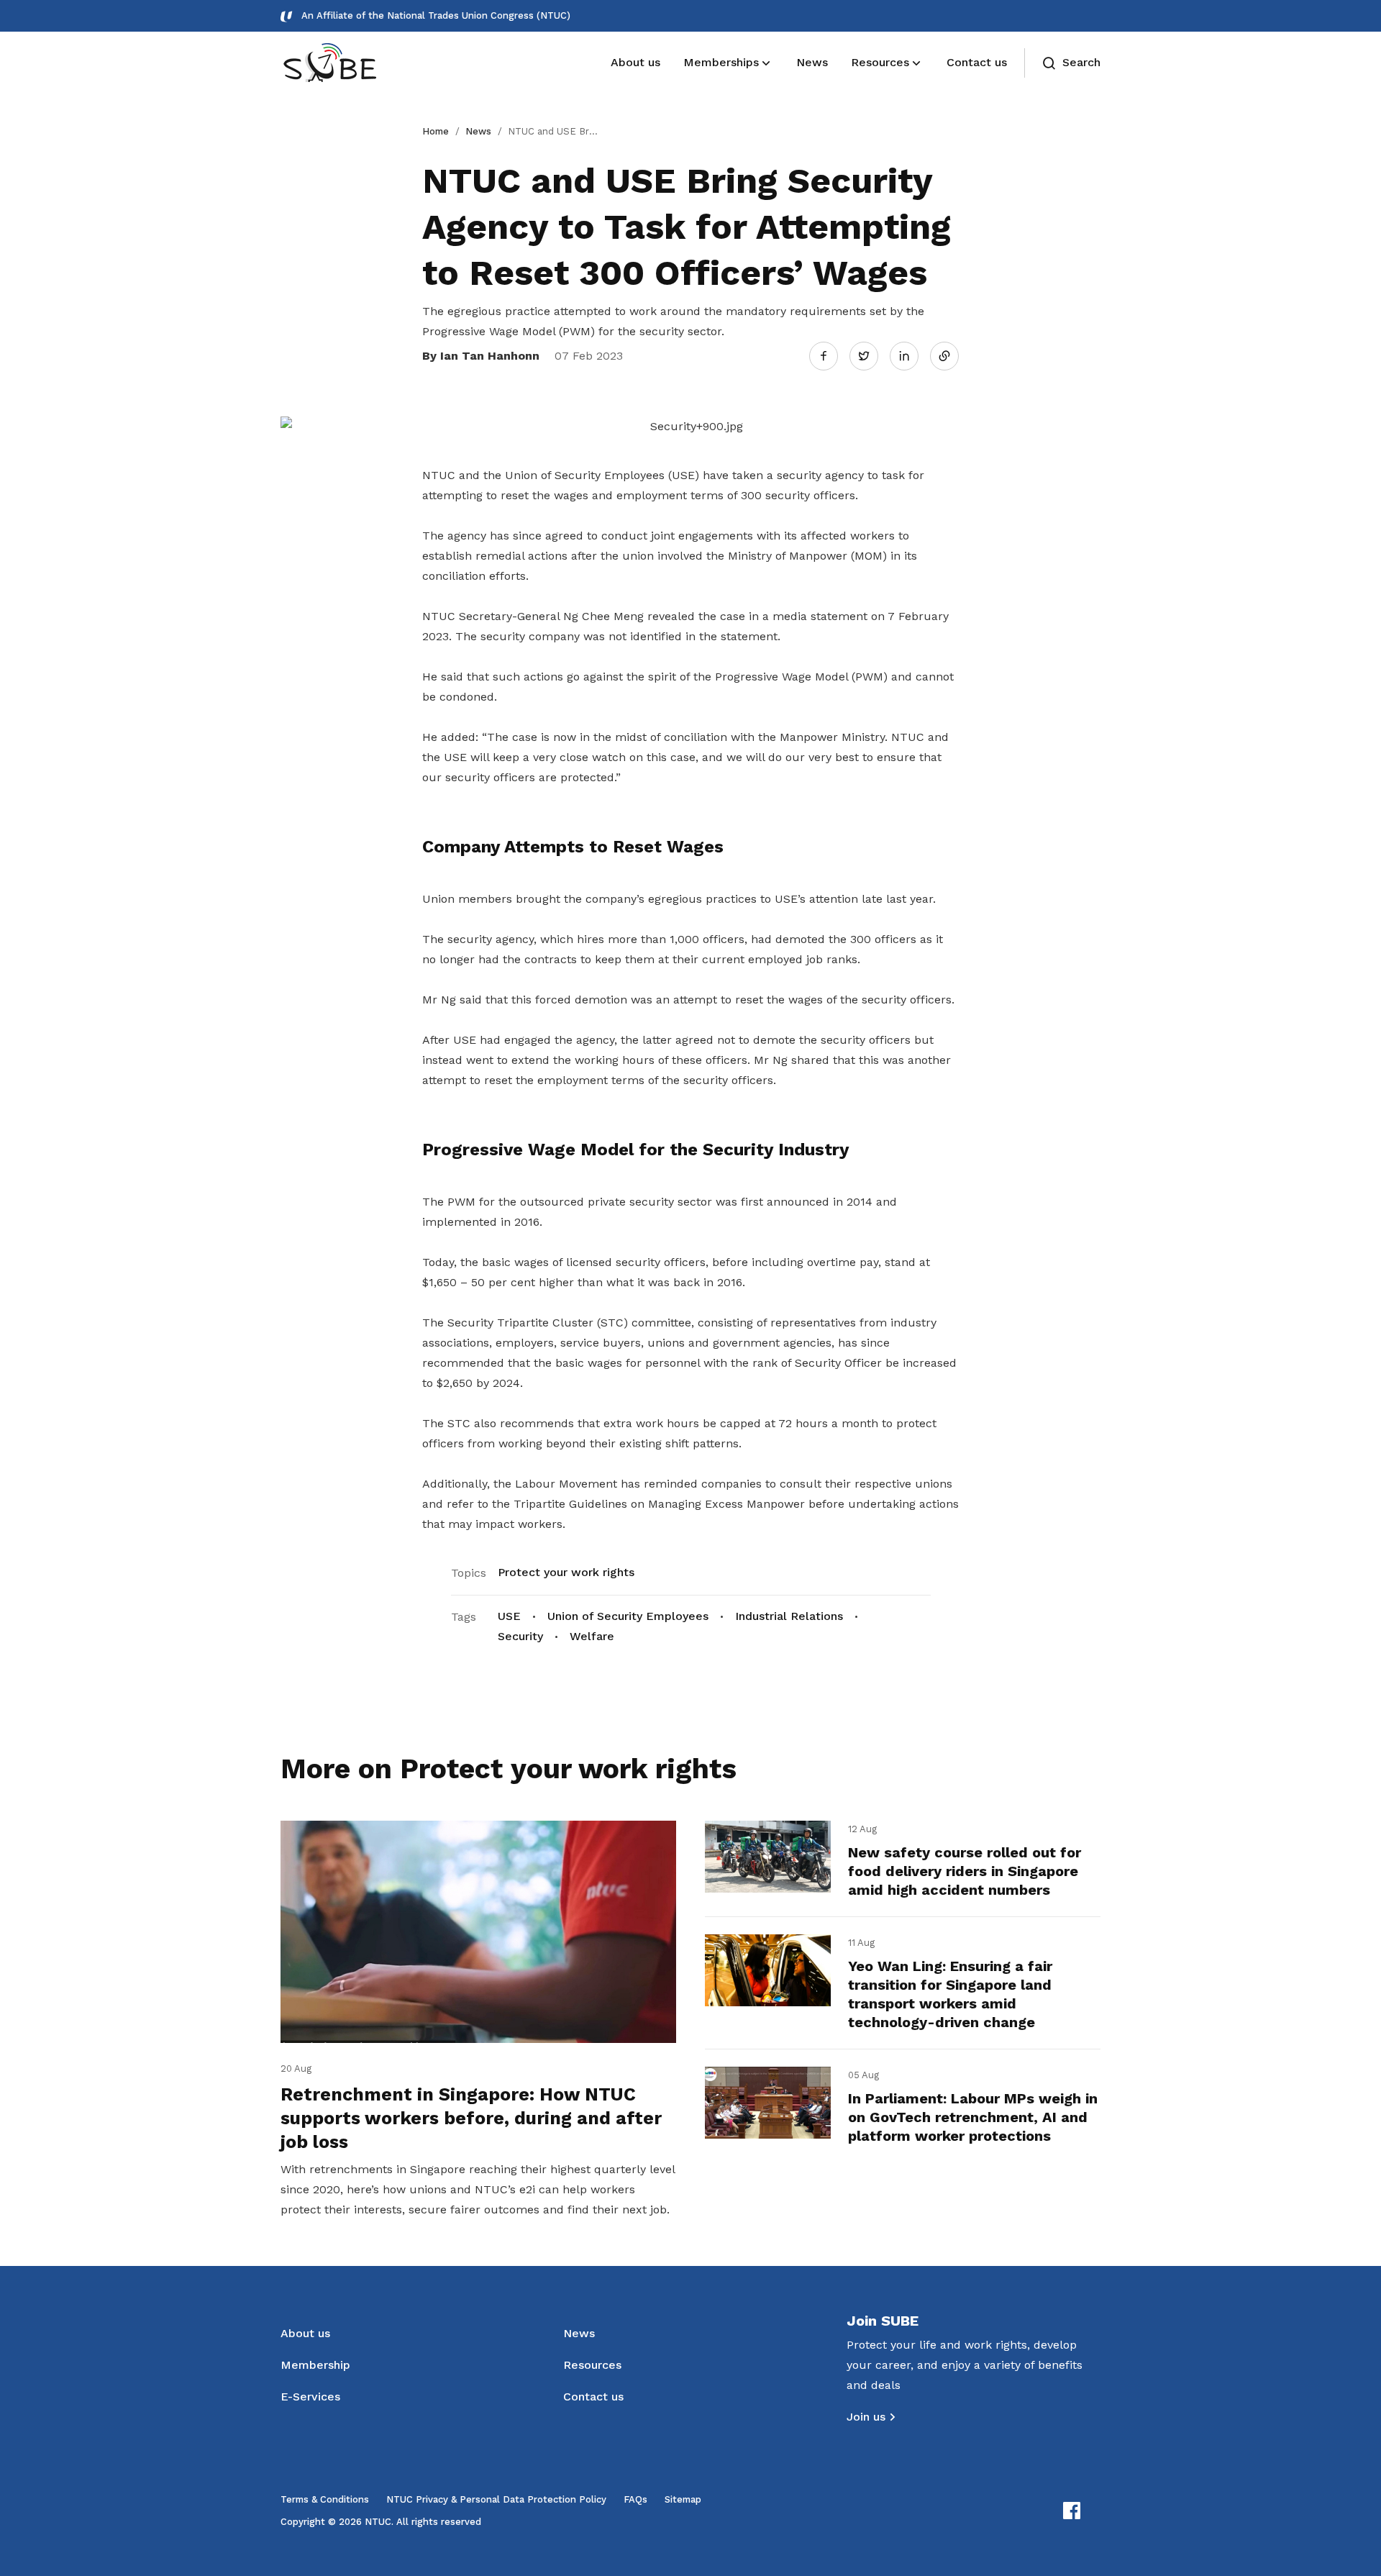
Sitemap (683, 2499)
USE (509, 1616)
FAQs (635, 2499)
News (478, 131)
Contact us (593, 2397)
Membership (315, 2365)
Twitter (871, 355)
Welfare (592, 1636)
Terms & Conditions (325, 2499)
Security (520, 1636)
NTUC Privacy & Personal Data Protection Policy (496, 2499)
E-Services (310, 2397)
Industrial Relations (789, 1616)
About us (305, 2333)
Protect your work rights (566, 1572)
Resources (592, 2365)
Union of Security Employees (628, 1616)
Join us (866, 2417)
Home (436, 131)
